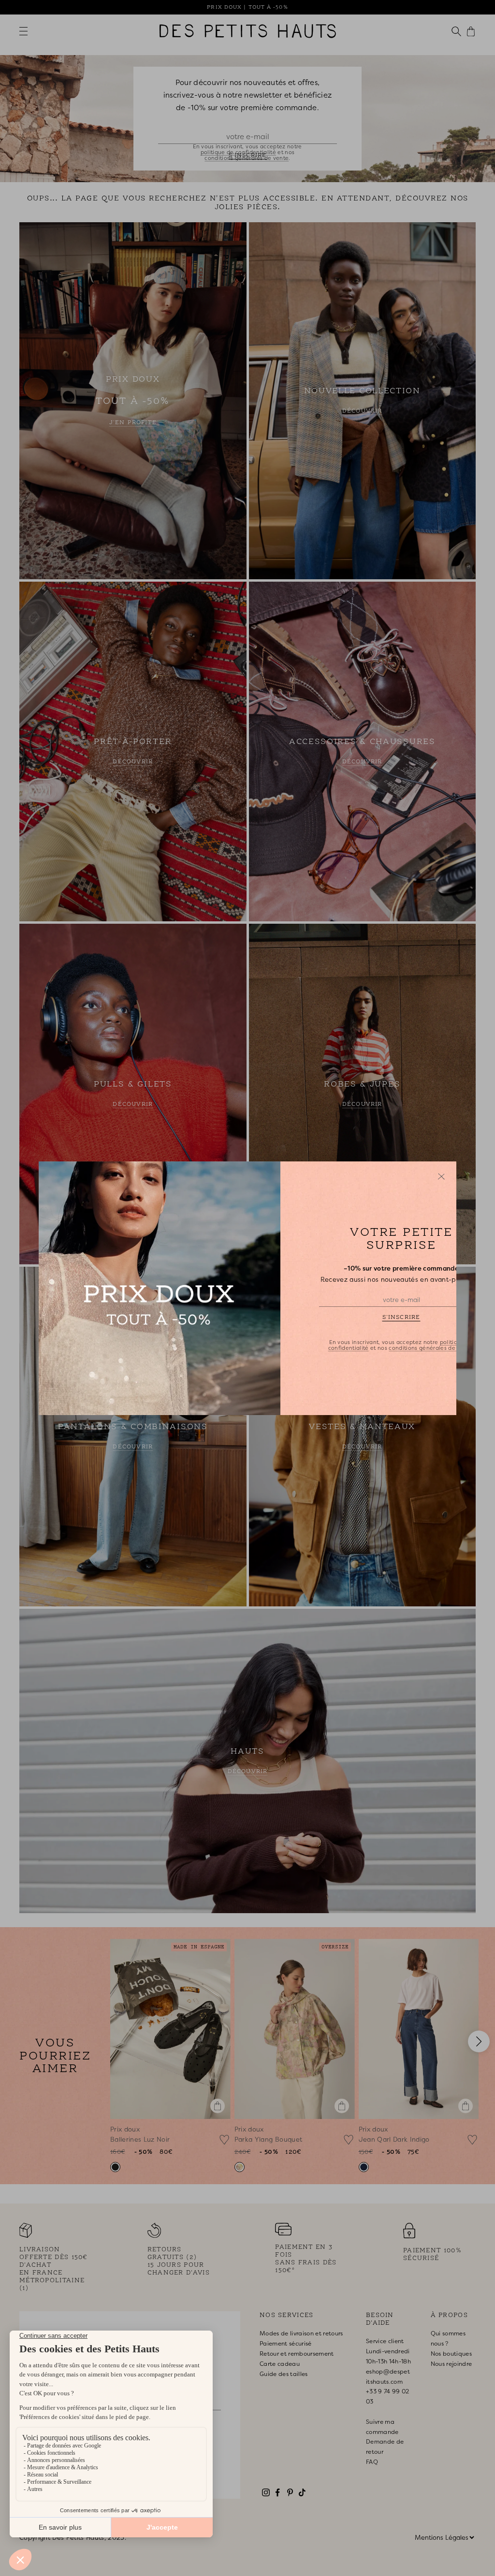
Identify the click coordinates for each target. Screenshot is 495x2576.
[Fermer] (441, 1176)
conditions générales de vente (431, 1347)
